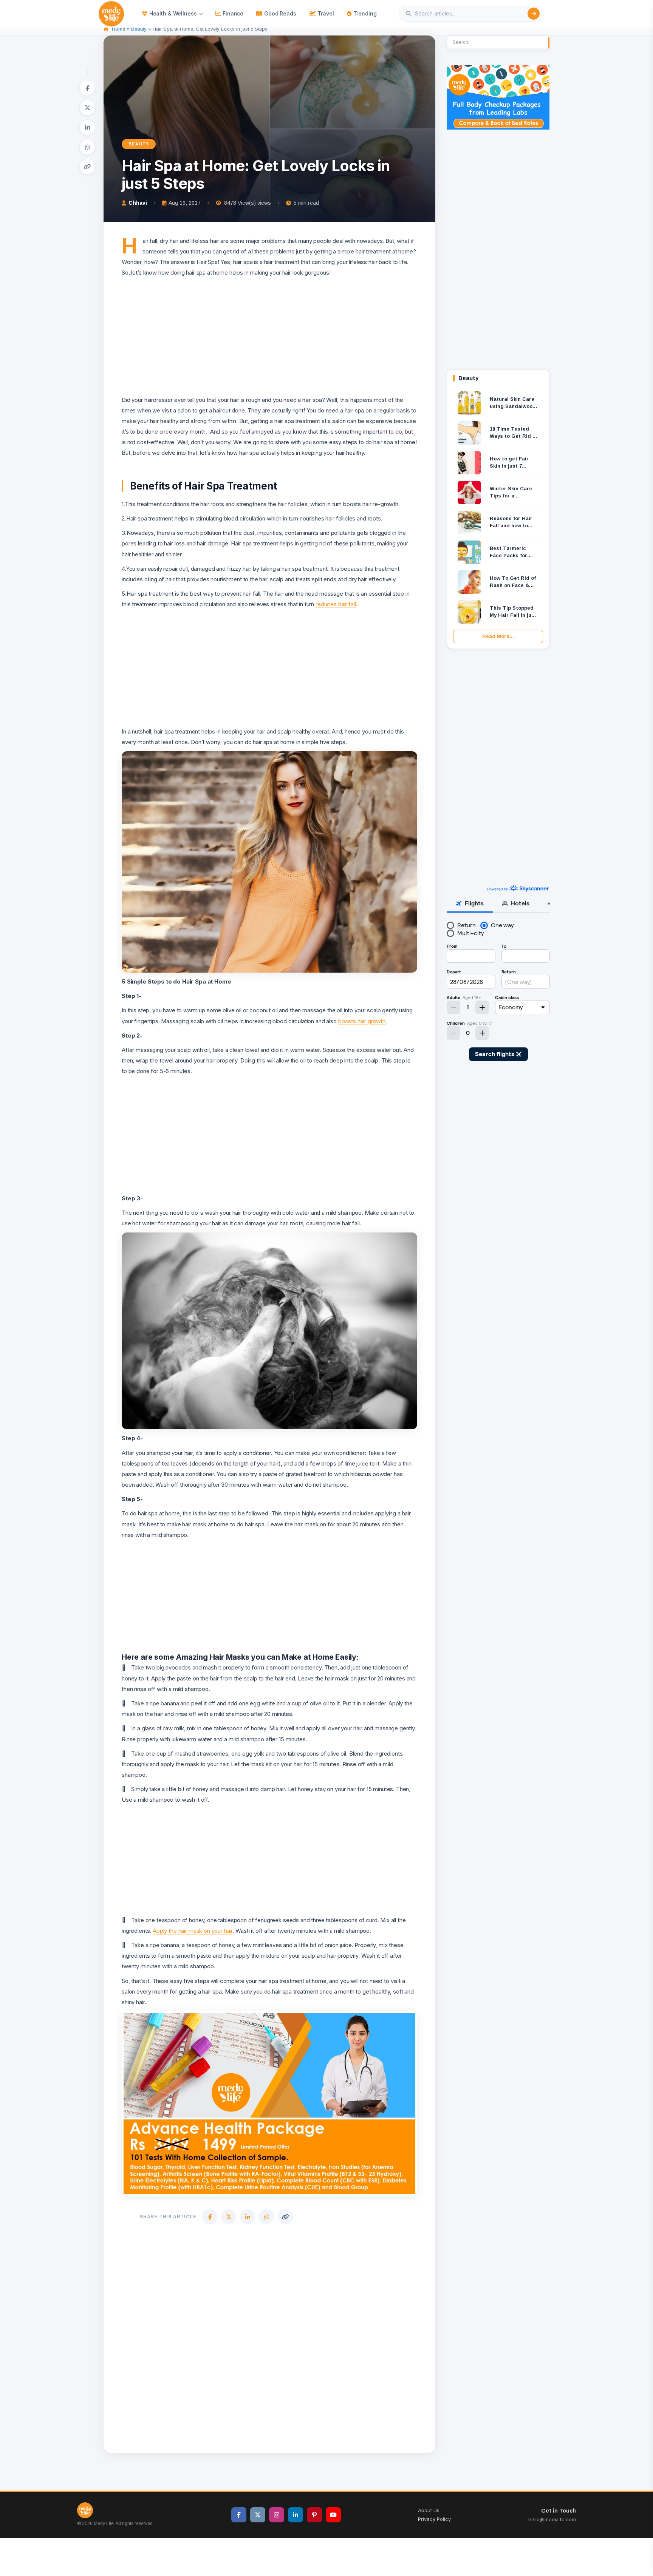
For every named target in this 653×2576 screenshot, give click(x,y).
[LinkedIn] (87, 127)
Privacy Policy (434, 2519)
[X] (87, 108)
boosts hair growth (362, 1021)
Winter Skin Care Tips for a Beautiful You (511, 493)
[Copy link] (87, 167)
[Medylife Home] (111, 14)
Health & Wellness (173, 13)
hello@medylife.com (552, 2519)
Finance (233, 13)
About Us (429, 2510)
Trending (365, 13)
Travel (326, 13)
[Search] (534, 14)
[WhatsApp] (87, 147)
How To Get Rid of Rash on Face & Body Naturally (513, 582)
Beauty (139, 29)
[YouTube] (333, 2515)
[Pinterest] (314, 2515)
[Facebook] (87, 88)
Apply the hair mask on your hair (193, 1931)
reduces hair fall (336, 604)
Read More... (498, 636)
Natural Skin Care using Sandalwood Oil (513, 403)
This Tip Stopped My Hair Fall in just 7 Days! (513, 612)
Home (118, 29)
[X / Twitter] (258, 2515)
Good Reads (280, 13)
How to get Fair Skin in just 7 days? (509, 463)
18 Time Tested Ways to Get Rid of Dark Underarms (514, 433)
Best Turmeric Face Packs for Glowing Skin (508, 552)
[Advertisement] (269, 331)
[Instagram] (277, 2515)
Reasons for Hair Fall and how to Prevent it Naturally (511, 523)
